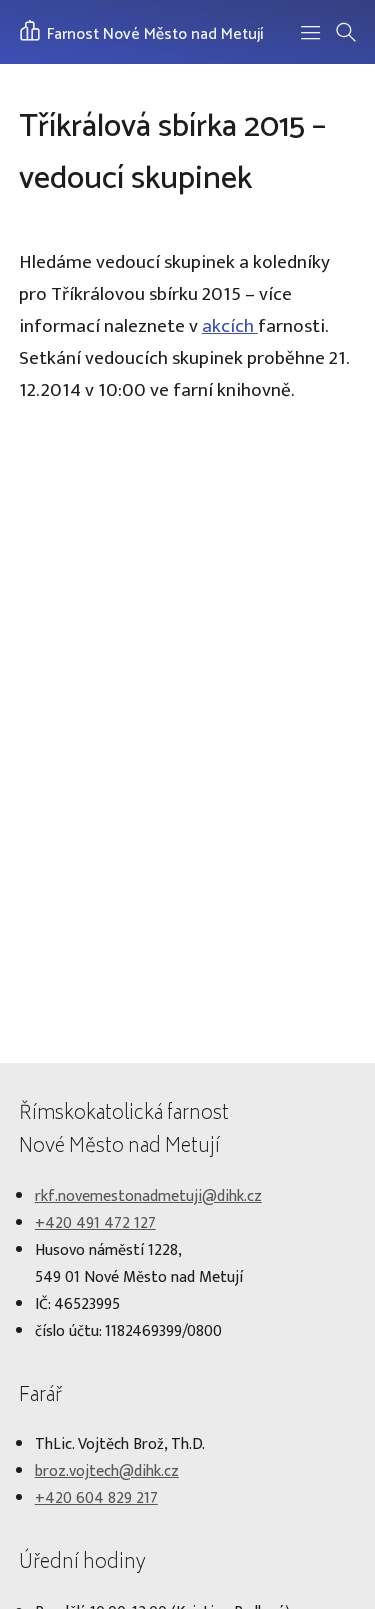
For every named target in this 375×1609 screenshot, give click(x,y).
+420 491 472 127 (95, 1223)
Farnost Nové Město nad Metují (153, 34)
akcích (230, 326)
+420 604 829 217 (96, 1498)
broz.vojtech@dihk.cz (107, 1471)
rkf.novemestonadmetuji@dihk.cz (148, 1196)
